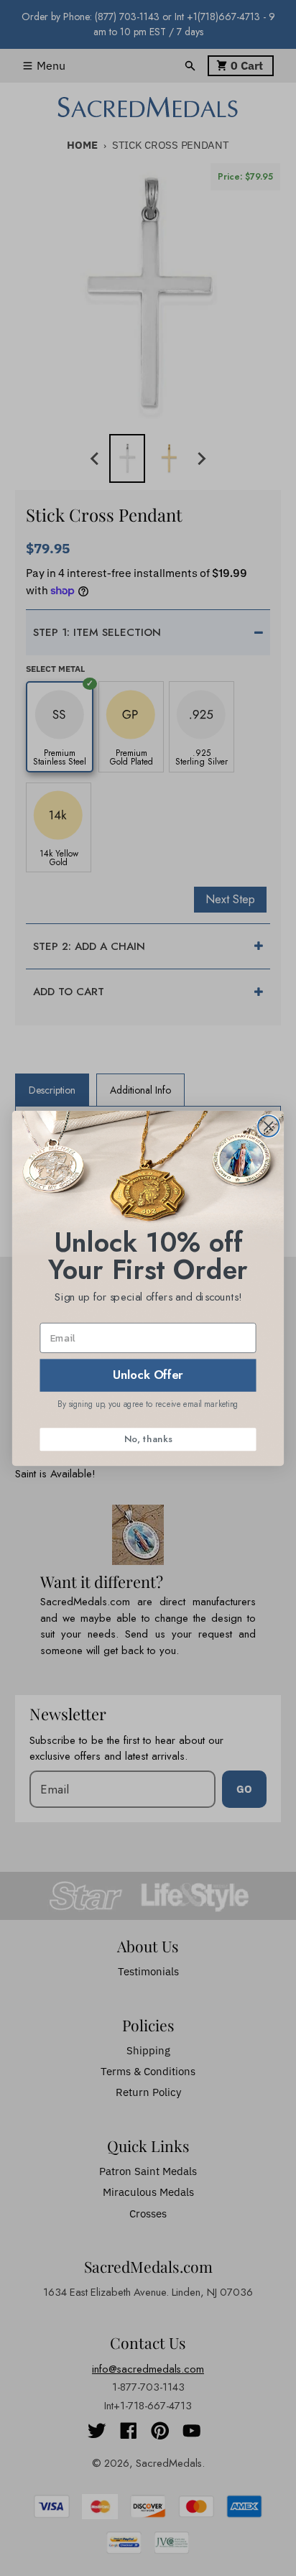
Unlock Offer (148, 1375)
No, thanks (148, 1439)
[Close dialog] (268, 1126)
